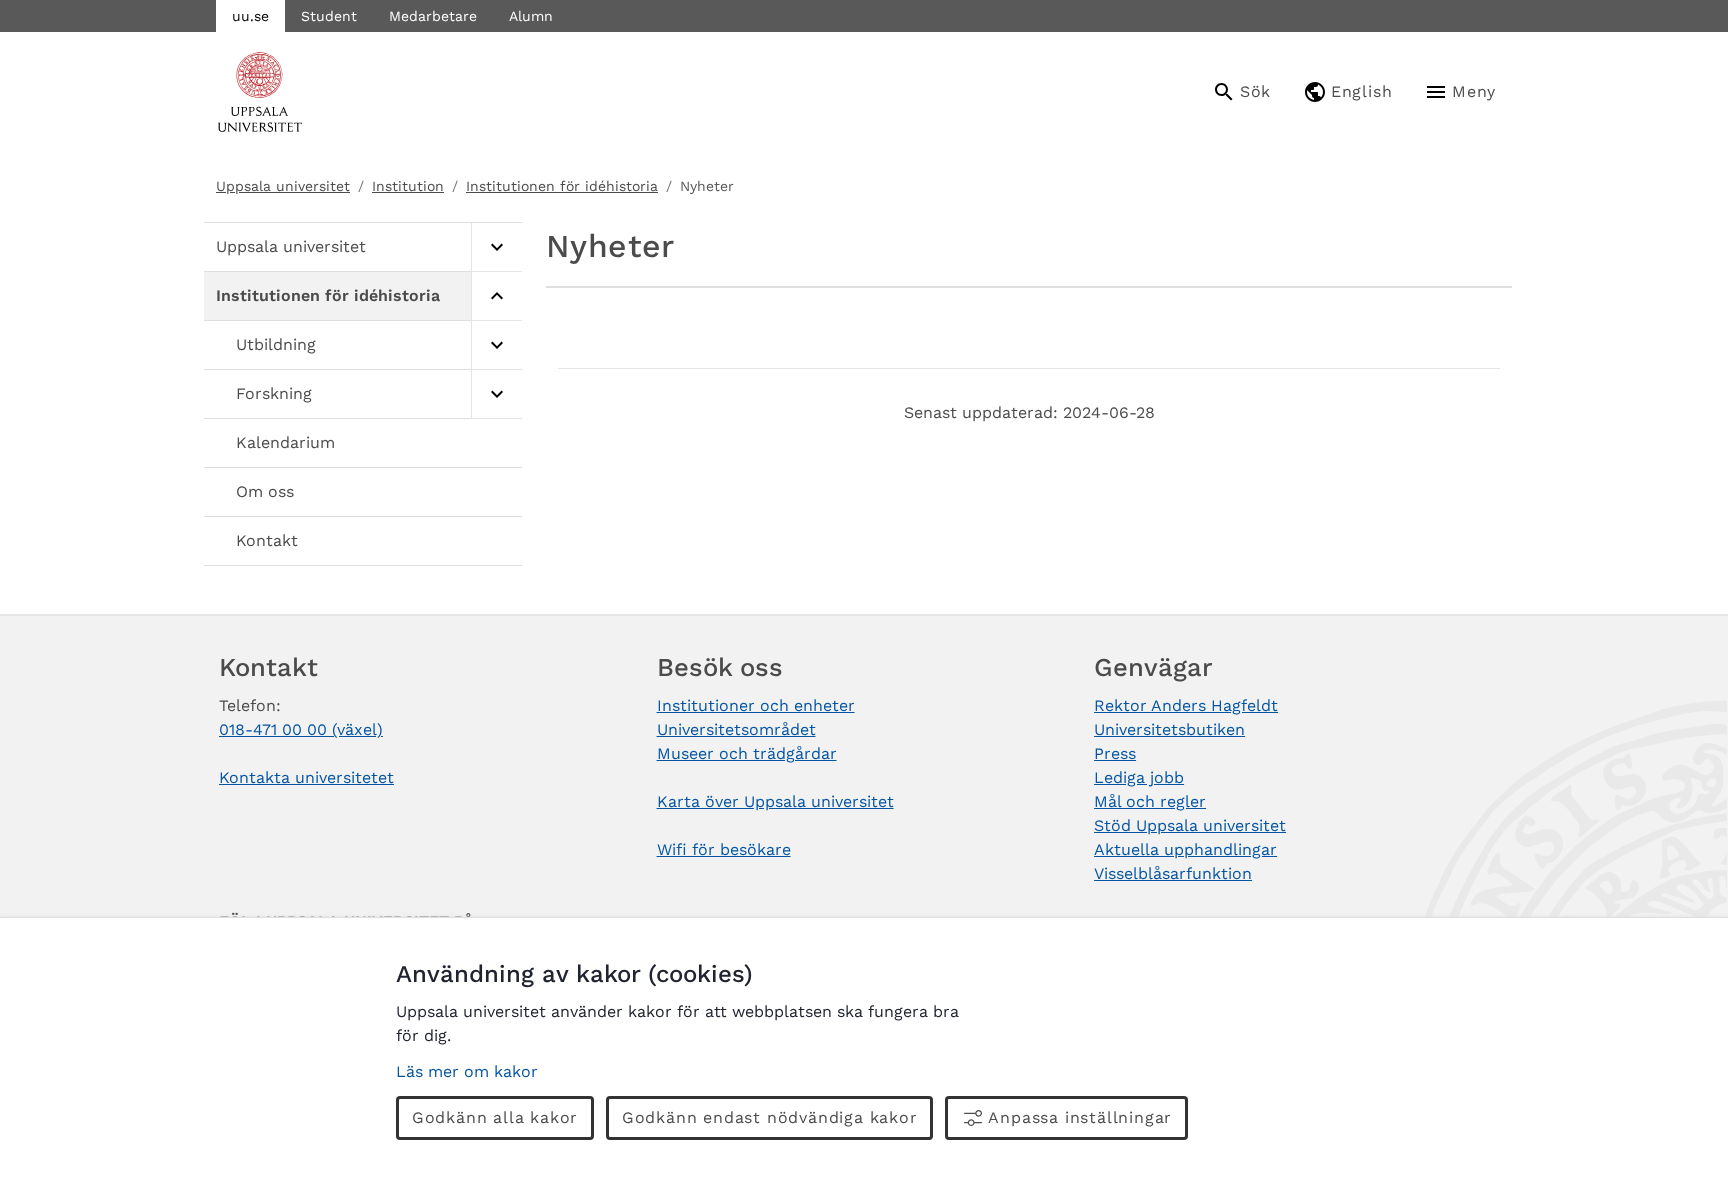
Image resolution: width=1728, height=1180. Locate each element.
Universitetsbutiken (1169, 729)
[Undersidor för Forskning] (496, 394)
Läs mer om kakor (467, 1071)
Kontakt (267, 540)
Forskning (274, 393)
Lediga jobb (1139, 777)
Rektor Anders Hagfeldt (1186, 705)
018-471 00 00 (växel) (301, 729)
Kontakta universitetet (306, 777)
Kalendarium (285, 442)
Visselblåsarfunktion (1173, 873)
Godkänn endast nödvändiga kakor (770, 1117)
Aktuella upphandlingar (1185, 849)
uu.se (250, 16)
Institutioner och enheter (756, 705)
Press (1115, 753)
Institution (408, 186)
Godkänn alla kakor (495, 1117)
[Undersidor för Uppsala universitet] (496, 247)
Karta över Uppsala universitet (775, 801)
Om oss (265, 491)
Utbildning (276, 344)
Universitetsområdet (736, 729)
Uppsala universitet (283, 186)
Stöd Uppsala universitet (1190, 825)
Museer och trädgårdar (747, 753)
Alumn (531, 16)
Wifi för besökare (724, 849)
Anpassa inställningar (1080, 1117)
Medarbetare (433, 16)
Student (329, 16)
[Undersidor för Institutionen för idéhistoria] (496, 296)
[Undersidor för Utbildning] (496, 345)
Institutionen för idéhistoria (562, 186)
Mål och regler (1150, 801)
